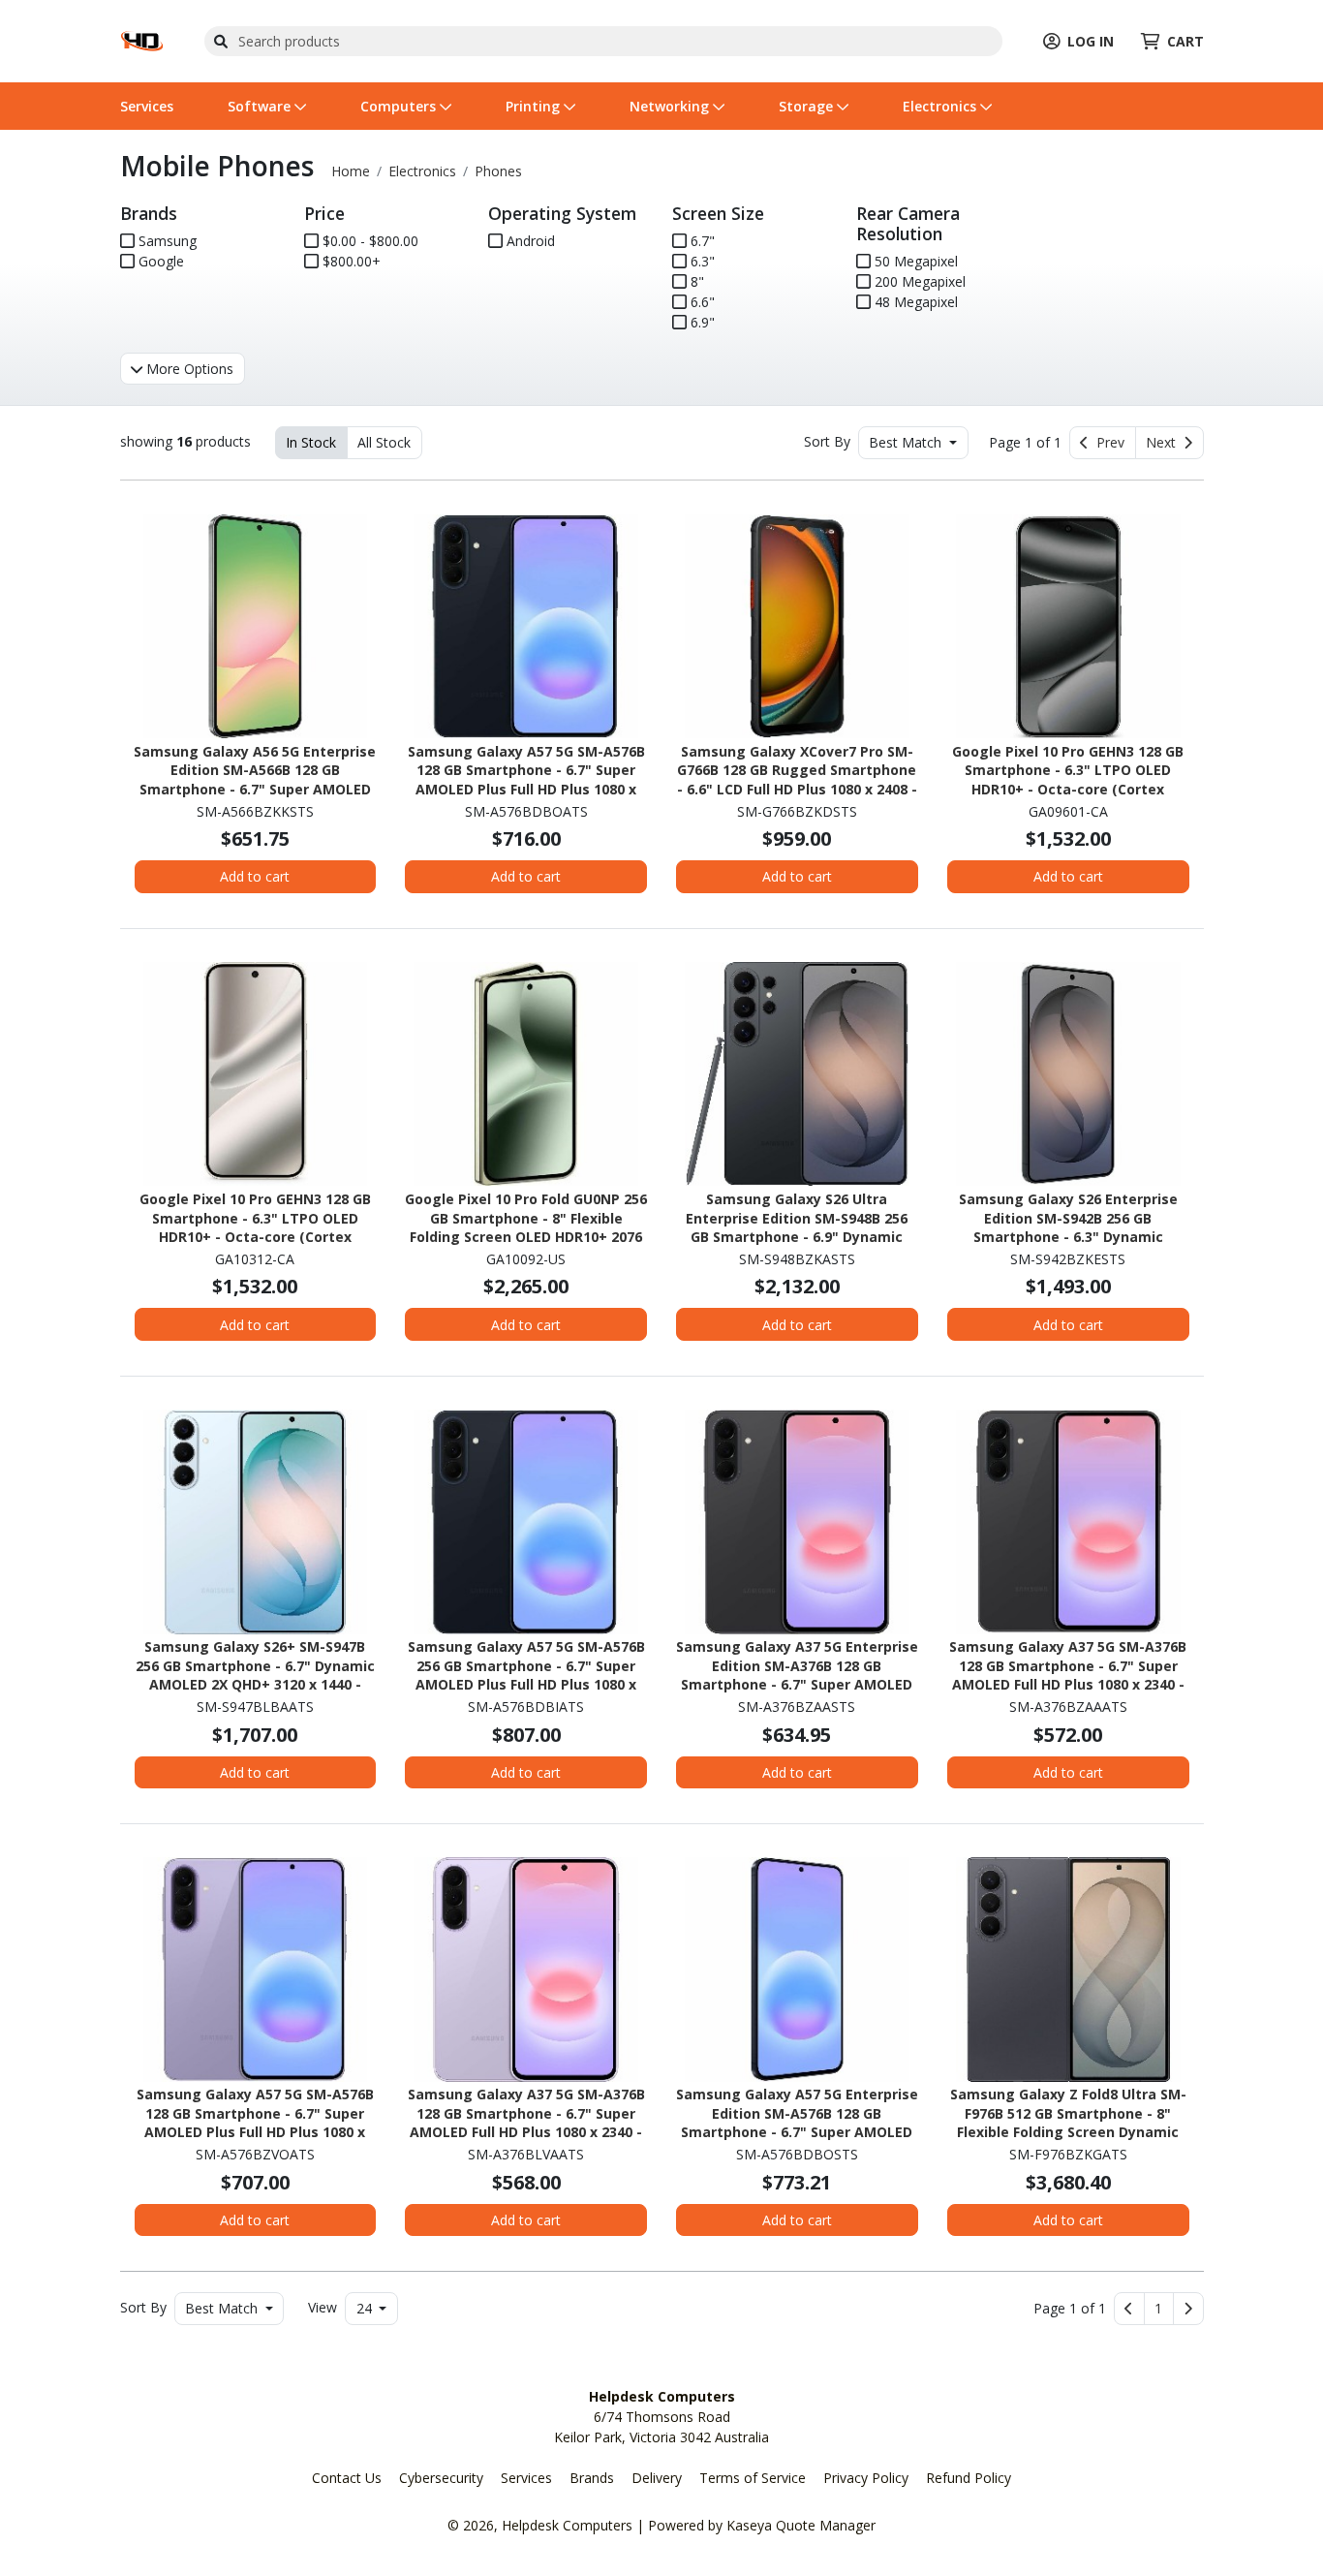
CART (1185, 41)
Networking (671, 106)
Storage (808, 106)
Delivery (657, 2478)
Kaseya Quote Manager (801, 2525)
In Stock (311, 442)
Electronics (941, 106)
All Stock (384, 442)
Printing (535, 106)
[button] (1159, 2309)
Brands (592, 2478)
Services (147, 106)
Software (261, 106)
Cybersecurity (441, 2478)
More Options (188, 369)
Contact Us (347, 2478)
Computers (400, 106)
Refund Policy (969, 2478)
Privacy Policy (866, 2478)
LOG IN (1091, 41)
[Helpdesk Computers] (142, 39)
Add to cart (255, 876)
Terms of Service (753, 2478)
